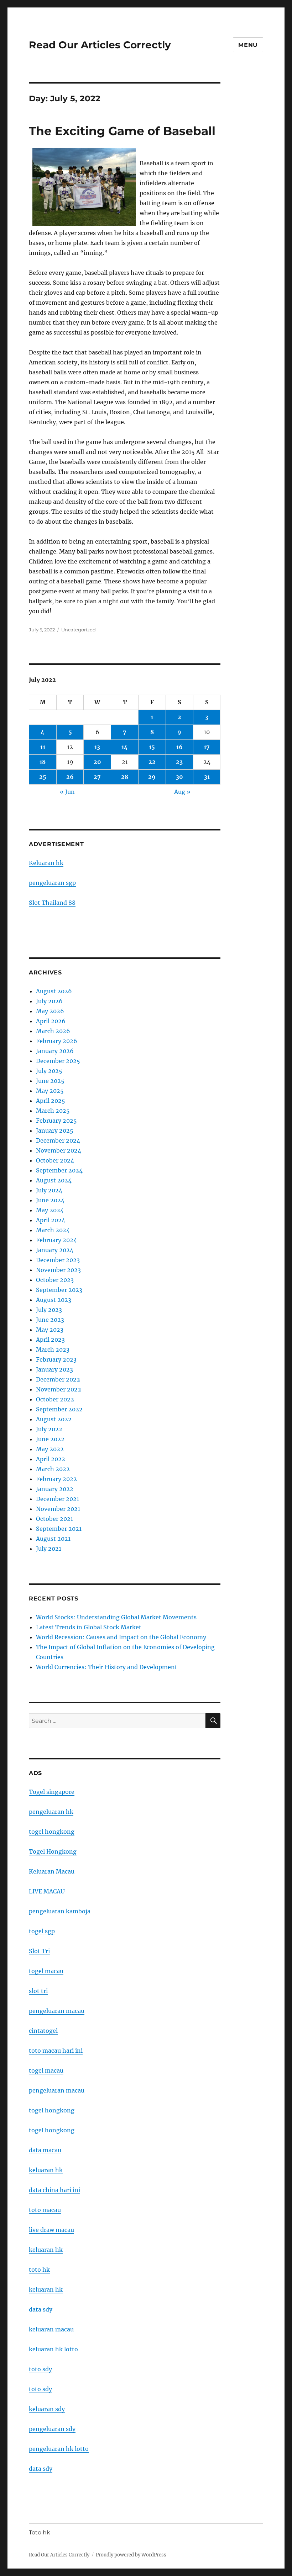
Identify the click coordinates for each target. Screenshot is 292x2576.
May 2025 (50, 1091)
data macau (45, 2150)
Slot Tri (39, 1951)
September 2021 (59, 1529)
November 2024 (59, 1150)
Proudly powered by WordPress (131, 2555)
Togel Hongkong (53, 1851)
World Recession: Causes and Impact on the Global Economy (121, 1637)
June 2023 (50, 1320)
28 (125, 777)
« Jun (67, 792)
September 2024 (59, 1170)
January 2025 (55, 1131)
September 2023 (59, 1290)
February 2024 (56, 1240)
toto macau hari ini (56, 2051)
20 (97, 762)
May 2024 (50, 1210)
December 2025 (58, 1061)
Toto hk (40, 2532)
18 (43, 762)
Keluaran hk (46, 863)
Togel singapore (52, 1792)
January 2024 (55, 1250)
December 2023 (58, 1260)
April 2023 (50, 1340)
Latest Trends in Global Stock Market (89, 1627)
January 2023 (54, 1369)
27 (97, 777)
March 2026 (53, 1031)
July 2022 (49, 1429)
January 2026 (55, 1051)
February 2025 (56, 1121)
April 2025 (51, 1101)
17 (207, 747)
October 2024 (55, 1160)
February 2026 (57, 1041)
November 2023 (58, 1270)
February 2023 (56, 1359)
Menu (248, 45)
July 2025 (49, 1071)
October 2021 (54, 1519)
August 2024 (54, 1180)
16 (179, 747)
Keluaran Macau (52, 1871)
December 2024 (58, 1140)
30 (179, 777)
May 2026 (50, 1011)
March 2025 (53, 1111)
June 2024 (50, 1200)
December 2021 (58, 1499)
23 (179, 762)
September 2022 (59, 1409)
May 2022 (50, 1449)
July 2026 (49, 1001)
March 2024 (53, 1230)
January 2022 (55, 1489)
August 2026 (54, 991)
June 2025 (50, 1081)
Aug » (182, 792)
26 (70, 777)
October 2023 (55, 1280)
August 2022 (54, 1419)
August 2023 (54, 1300)
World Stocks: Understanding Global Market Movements (116, 1617)
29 (152, 777)
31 (207, 777)
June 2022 (50, 1439)
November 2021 (58, 1509)
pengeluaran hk (51, 1812)
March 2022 (53, 1469)
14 (125, 747)
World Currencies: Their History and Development (107, 1667)
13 (97, 747)
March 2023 (53, 1350)
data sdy (41, 2469)
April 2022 (51, 1459)
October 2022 (55, 1399)
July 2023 (49, 1310)
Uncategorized (79, 630)
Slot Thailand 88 (52, 903)
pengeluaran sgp (52, 883)
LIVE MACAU (47, 1891)
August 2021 (53, 1539)
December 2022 (58, 1379)
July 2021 (49, 1549)
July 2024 (49, 1190)
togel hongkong (52, 1832)
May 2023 (50, 1330)
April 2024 (51, 1220)
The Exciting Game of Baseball (122, 131)
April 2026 (51, 1021)
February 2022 (56, 1479)
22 (152, 762)
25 (43, 777)
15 (152, 747)
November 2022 (59, 1389)
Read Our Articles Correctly (100, 45)
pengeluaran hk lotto (59, 2449)
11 (43, 747)
